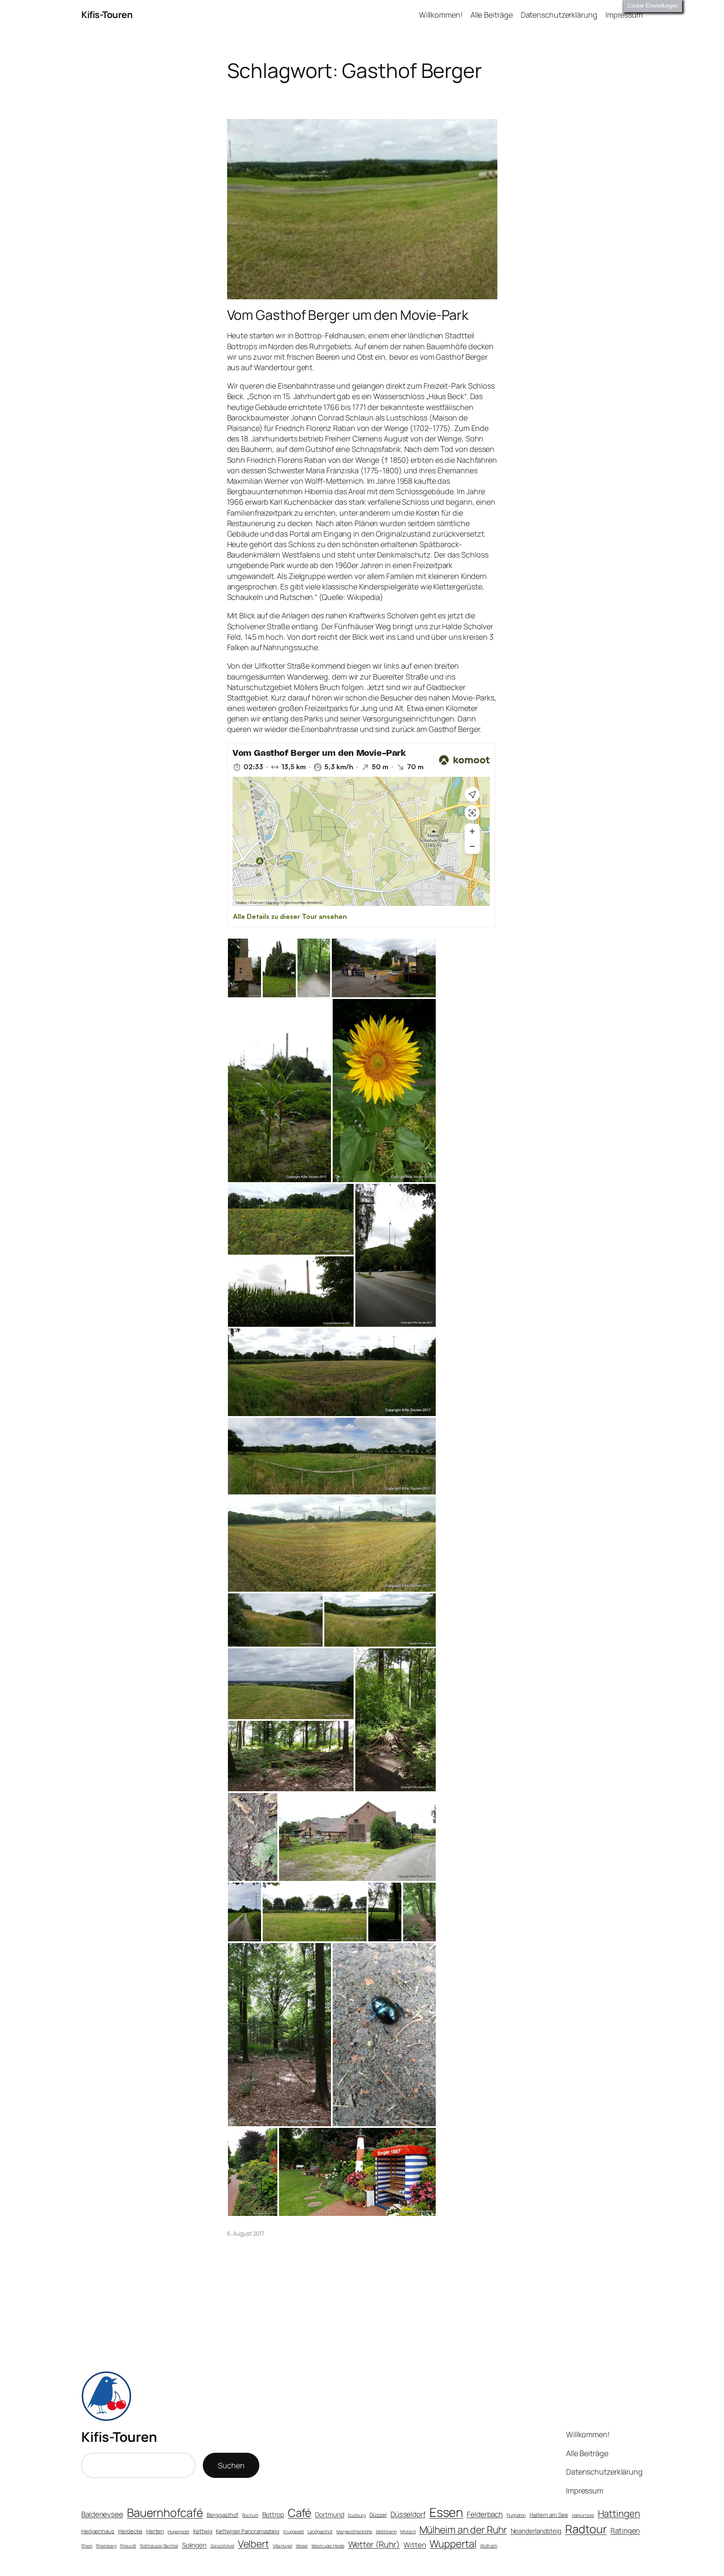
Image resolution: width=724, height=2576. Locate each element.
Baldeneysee (102, 2514)
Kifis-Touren (107, 15)
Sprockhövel (222, 2546)
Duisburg (357, 2515)
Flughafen (516, 2515)
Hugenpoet (178, 2532)
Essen (446, 2512)
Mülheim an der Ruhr (463, 2529)
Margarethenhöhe (354, 2532)
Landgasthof (320, 2532)
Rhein (87, 2546)
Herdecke (130, 2531)
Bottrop (273, 2515)
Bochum (250, 2515)
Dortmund (330, 2515)
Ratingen (625, 2531)
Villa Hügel (282, 2546)
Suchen (231, 2465)
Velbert (253, 2544)
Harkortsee (583, 2515)
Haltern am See (549, 2515)
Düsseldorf (408, 2514)
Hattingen (619, 2514)
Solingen (194, 2545)
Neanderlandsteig (536, 2531)
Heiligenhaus (98, 2531)
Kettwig (203, 2531)
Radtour (586, 2529)
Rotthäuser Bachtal (159, 2546)
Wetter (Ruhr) (374, 2544)
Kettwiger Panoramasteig (248, 2531)
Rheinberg (106, 2546)
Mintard (408, 2532)
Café (300, 2513)
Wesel (302, 2546)
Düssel (378, 2515)
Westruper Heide (328, 2546)
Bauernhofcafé (165, 2512)
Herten (155, 2531)
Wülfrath (489, 2546)
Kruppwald (293, 2532)
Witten (415, 2545)
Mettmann (386, 2532)
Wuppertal (453, 2544)
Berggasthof (222, 2515)
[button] (244, 968)
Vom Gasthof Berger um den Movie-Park (348, 315)
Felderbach (485, 2514)
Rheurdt (128, 2546)
